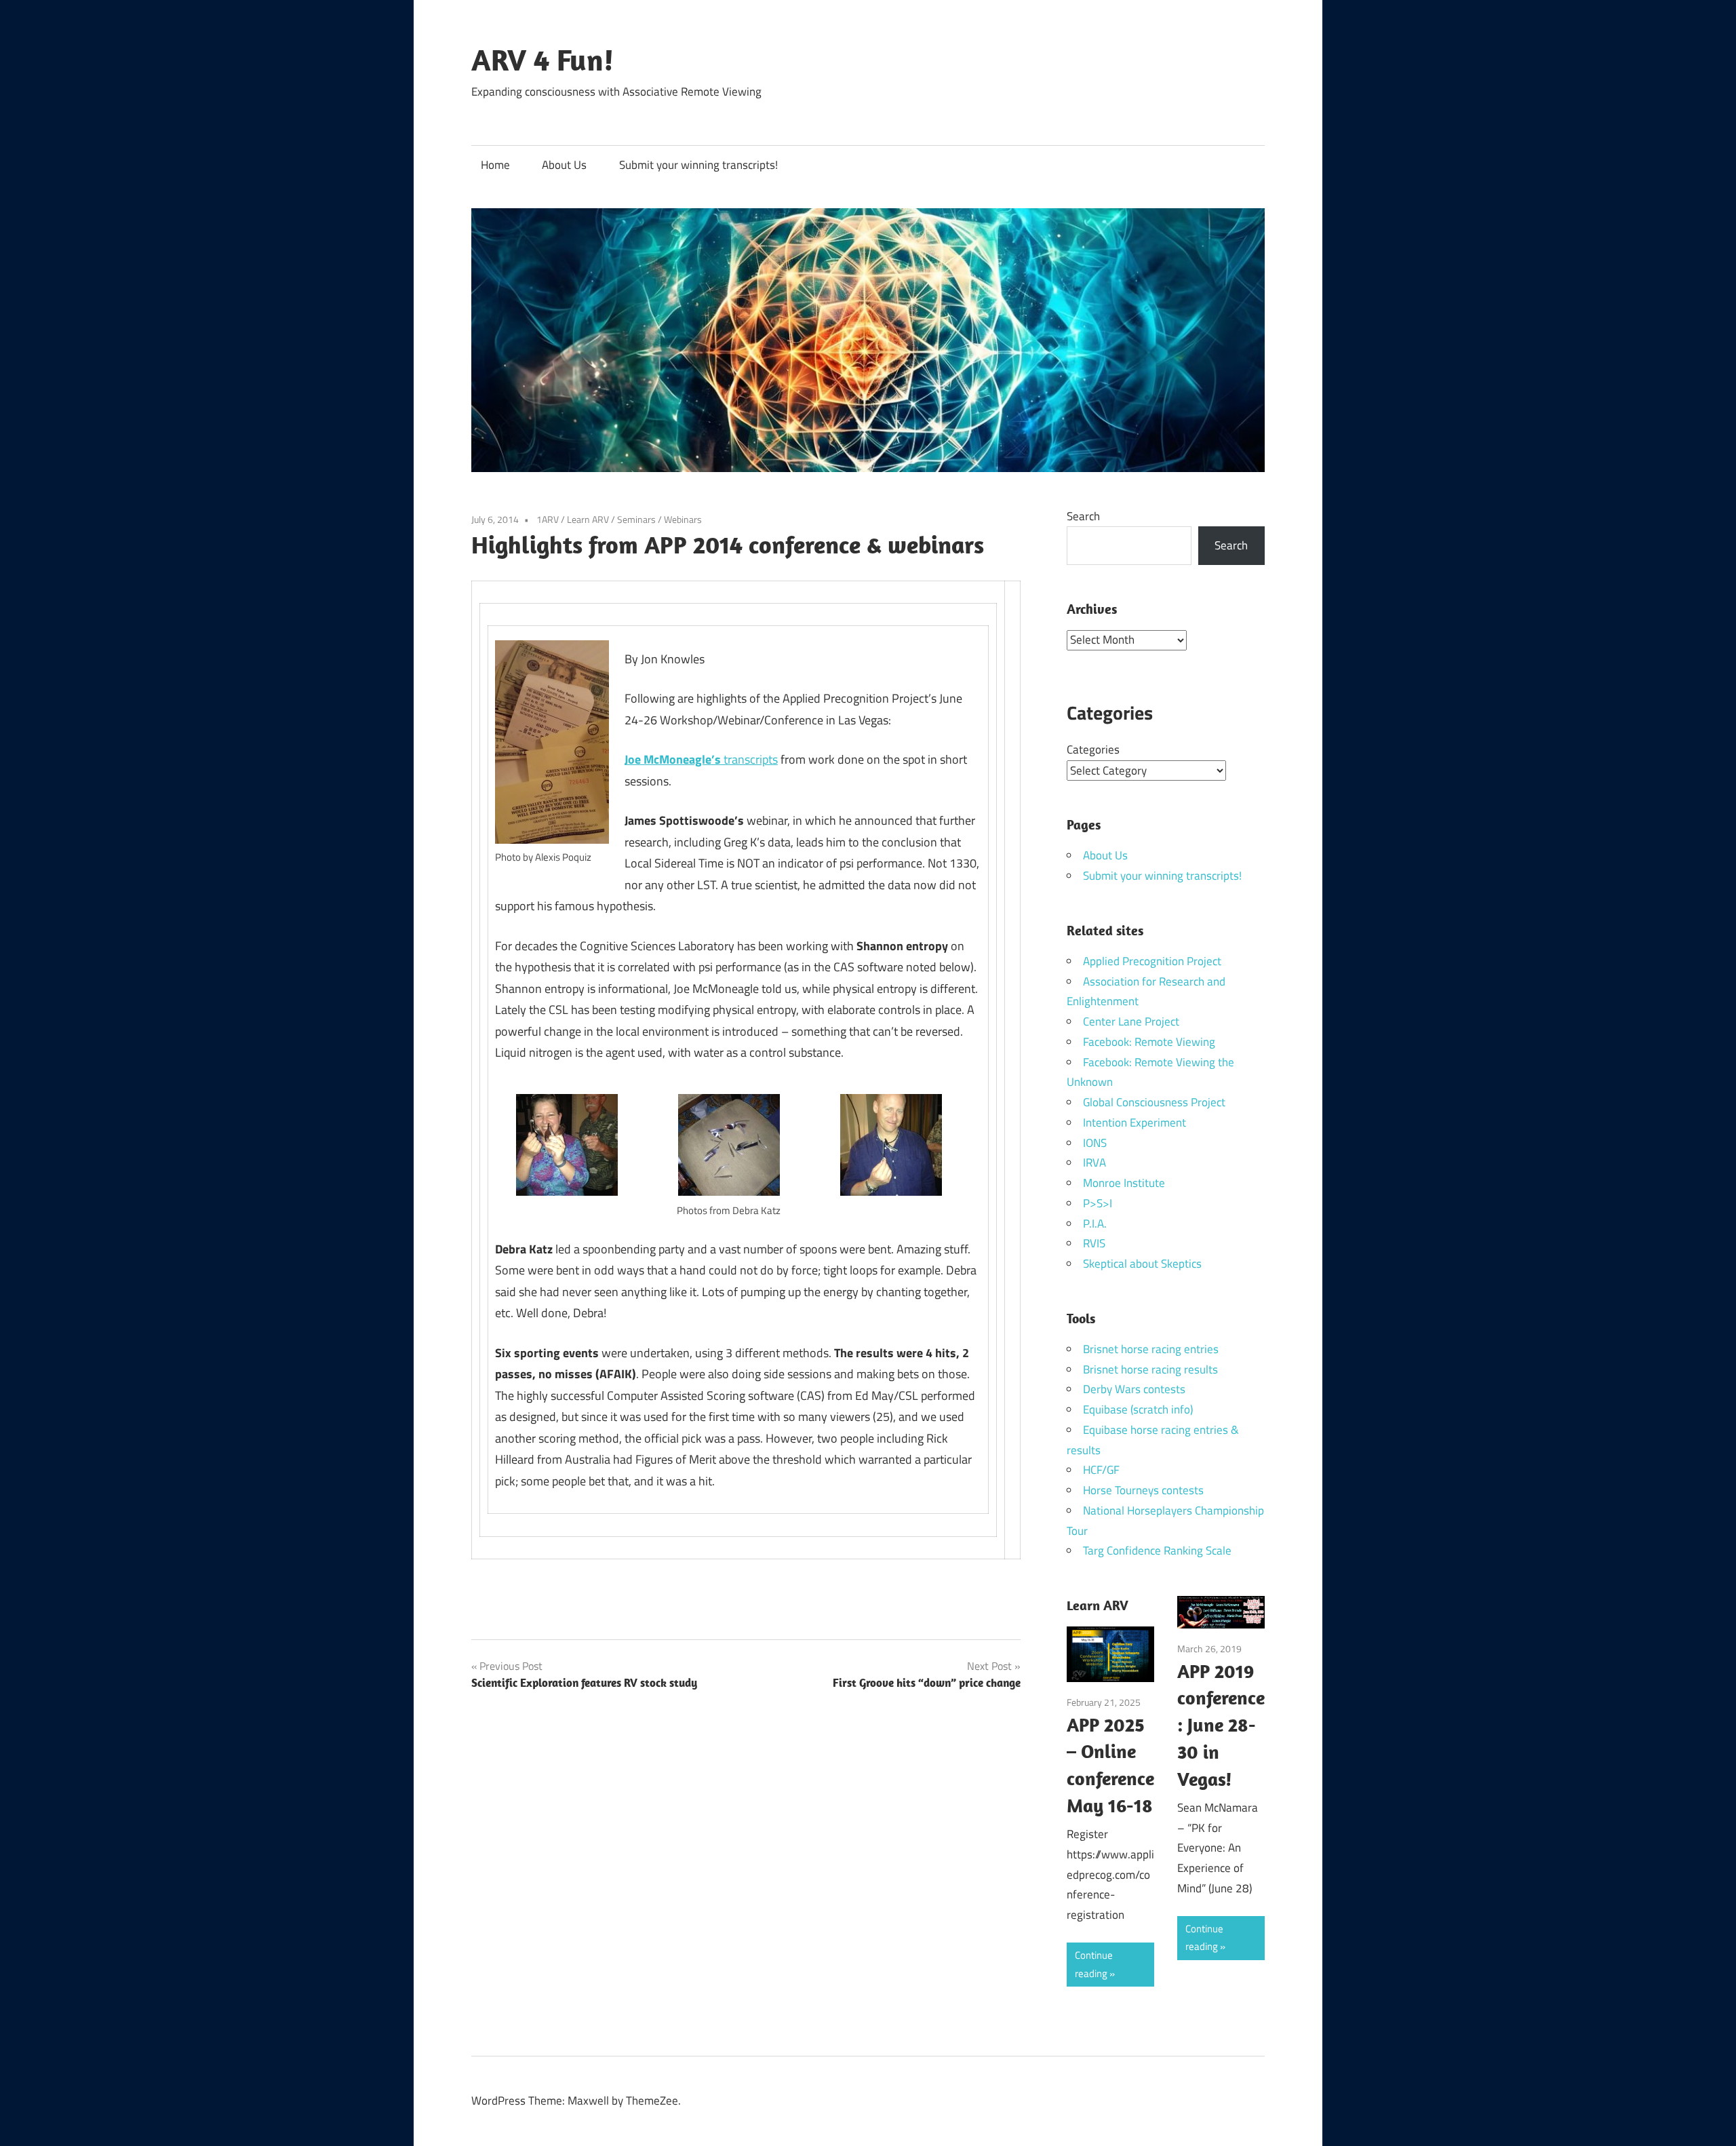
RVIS (1094, 1243)
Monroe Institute (1124, 1183)
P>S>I (1098, 1203)
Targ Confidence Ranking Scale (1157, 1550)
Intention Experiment (1135, 1123)
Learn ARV (588, 519)
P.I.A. (1095, 1224)
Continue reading (1094, 1964)
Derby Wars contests (1134, 1389)
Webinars (683, 519)
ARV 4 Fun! (542, 60)
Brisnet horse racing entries (1151, 1349)
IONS (1095, 1143)
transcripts (701, 759)
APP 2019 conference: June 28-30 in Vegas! (1221, 1725)
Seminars (636, 519)
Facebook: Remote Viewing (1149, 1042)
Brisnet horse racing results (1150, 1369)
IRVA (1094, 1163)
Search (1083, 516)
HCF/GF (1101, 1470)
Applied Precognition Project (1152, 961)
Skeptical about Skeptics (1142, 1264)
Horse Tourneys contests (1143, 1490)
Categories (1093, 749)
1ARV (548, 519)
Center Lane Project (1131, 1021)
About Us (564, 165)
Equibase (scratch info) (1138, 1409)
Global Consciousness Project (1154, 1102)
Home (495, 165)
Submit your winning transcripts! (698, 165)
